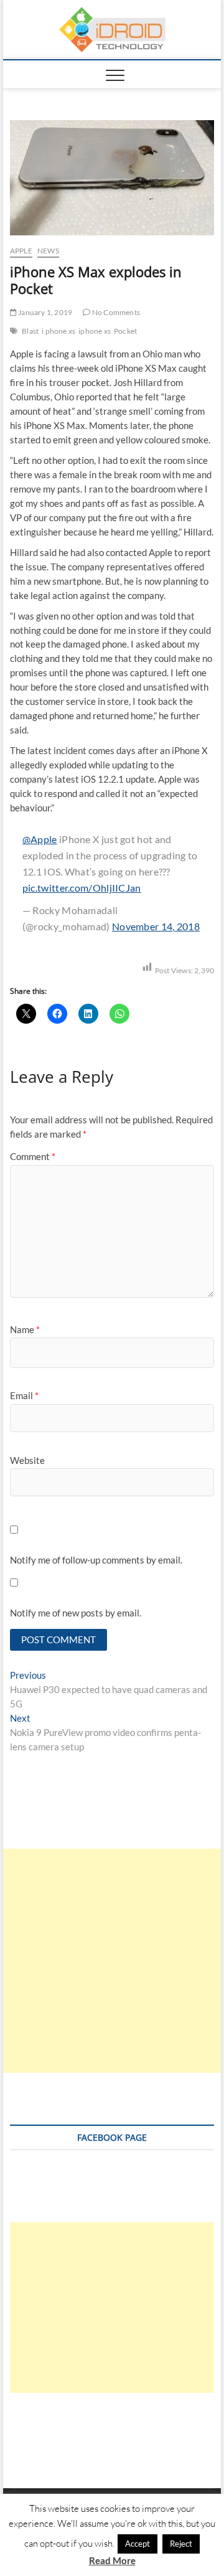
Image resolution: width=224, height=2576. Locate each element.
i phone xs (58, 331)
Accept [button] (138, 2544)
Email (24, 1395)
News (48, 251)
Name (25, 1329)
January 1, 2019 (44, 312)
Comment (33, 1156)
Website (27, 1460)
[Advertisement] (112, 1961)
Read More (112, 2560)
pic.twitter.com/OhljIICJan (82, 888)
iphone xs (95, 331)
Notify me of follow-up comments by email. (96, 1560)
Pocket (125, 331)
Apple (21, 251)
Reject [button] (181, 2544)
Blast (30, 331)
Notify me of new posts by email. (76, 1613)
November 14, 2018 (156, 926)
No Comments (115, 312)
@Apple (40, 839)
